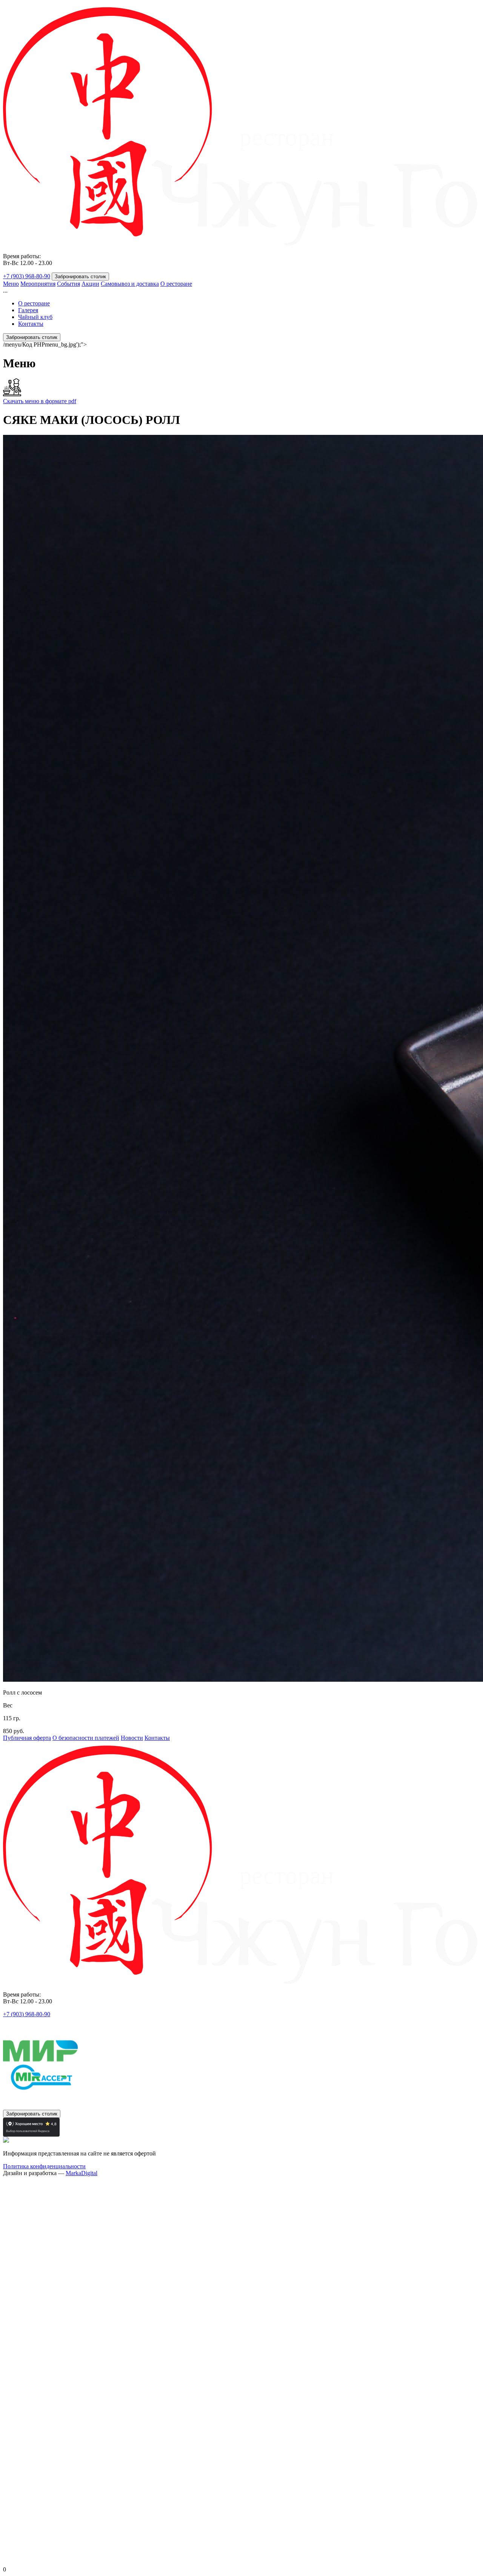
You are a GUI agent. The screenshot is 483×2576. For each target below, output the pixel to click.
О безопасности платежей (86, 1738)
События (68, 284)
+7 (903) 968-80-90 (27, 276)
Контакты (31, 324)
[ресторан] (241, 243)
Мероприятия (38, 284)
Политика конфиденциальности (44, 2166)
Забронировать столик (80, 277)
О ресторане (176, 284)
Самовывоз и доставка (130, 284)
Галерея (28, 310)
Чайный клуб (35, 317)
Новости (132, 1738)
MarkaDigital (82, 2173)
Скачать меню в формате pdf (40, 401)
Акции (90, 284)
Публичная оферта (27, 1738)
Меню (11, 284)
